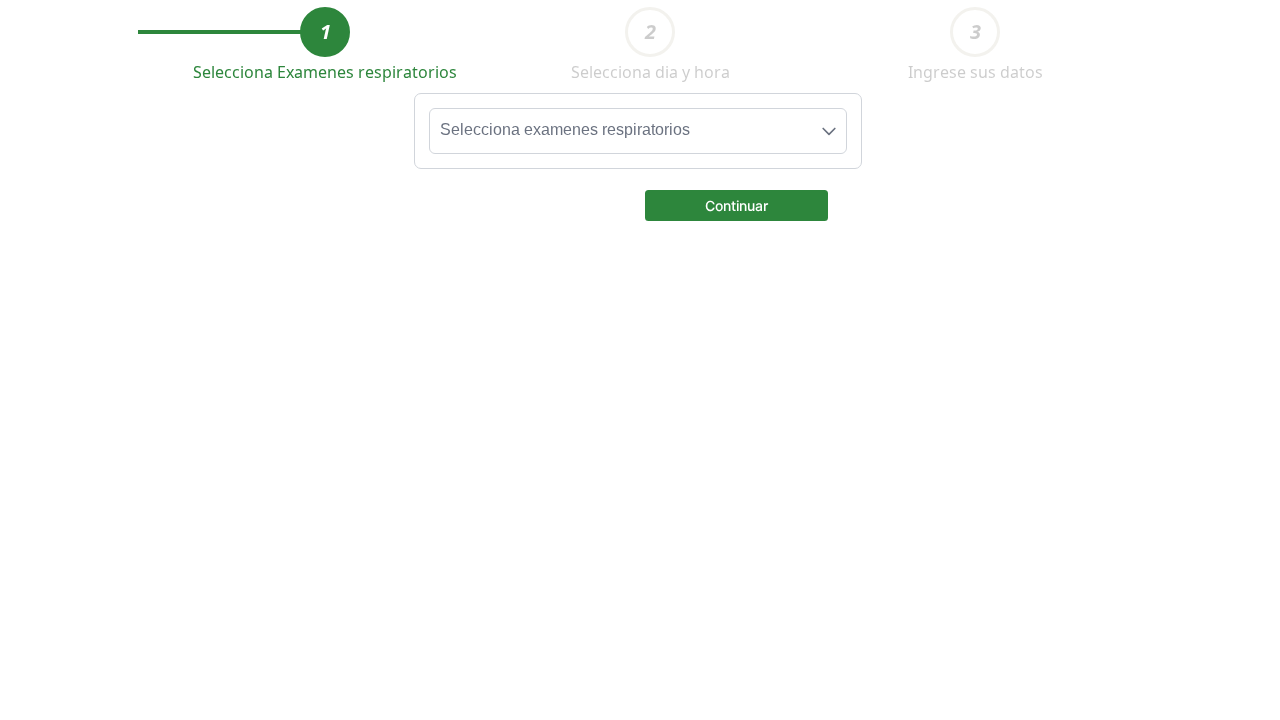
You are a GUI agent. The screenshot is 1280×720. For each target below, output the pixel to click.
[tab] (325, 32)
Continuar (736, 205)
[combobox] (638, 131)
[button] (736, 204)
